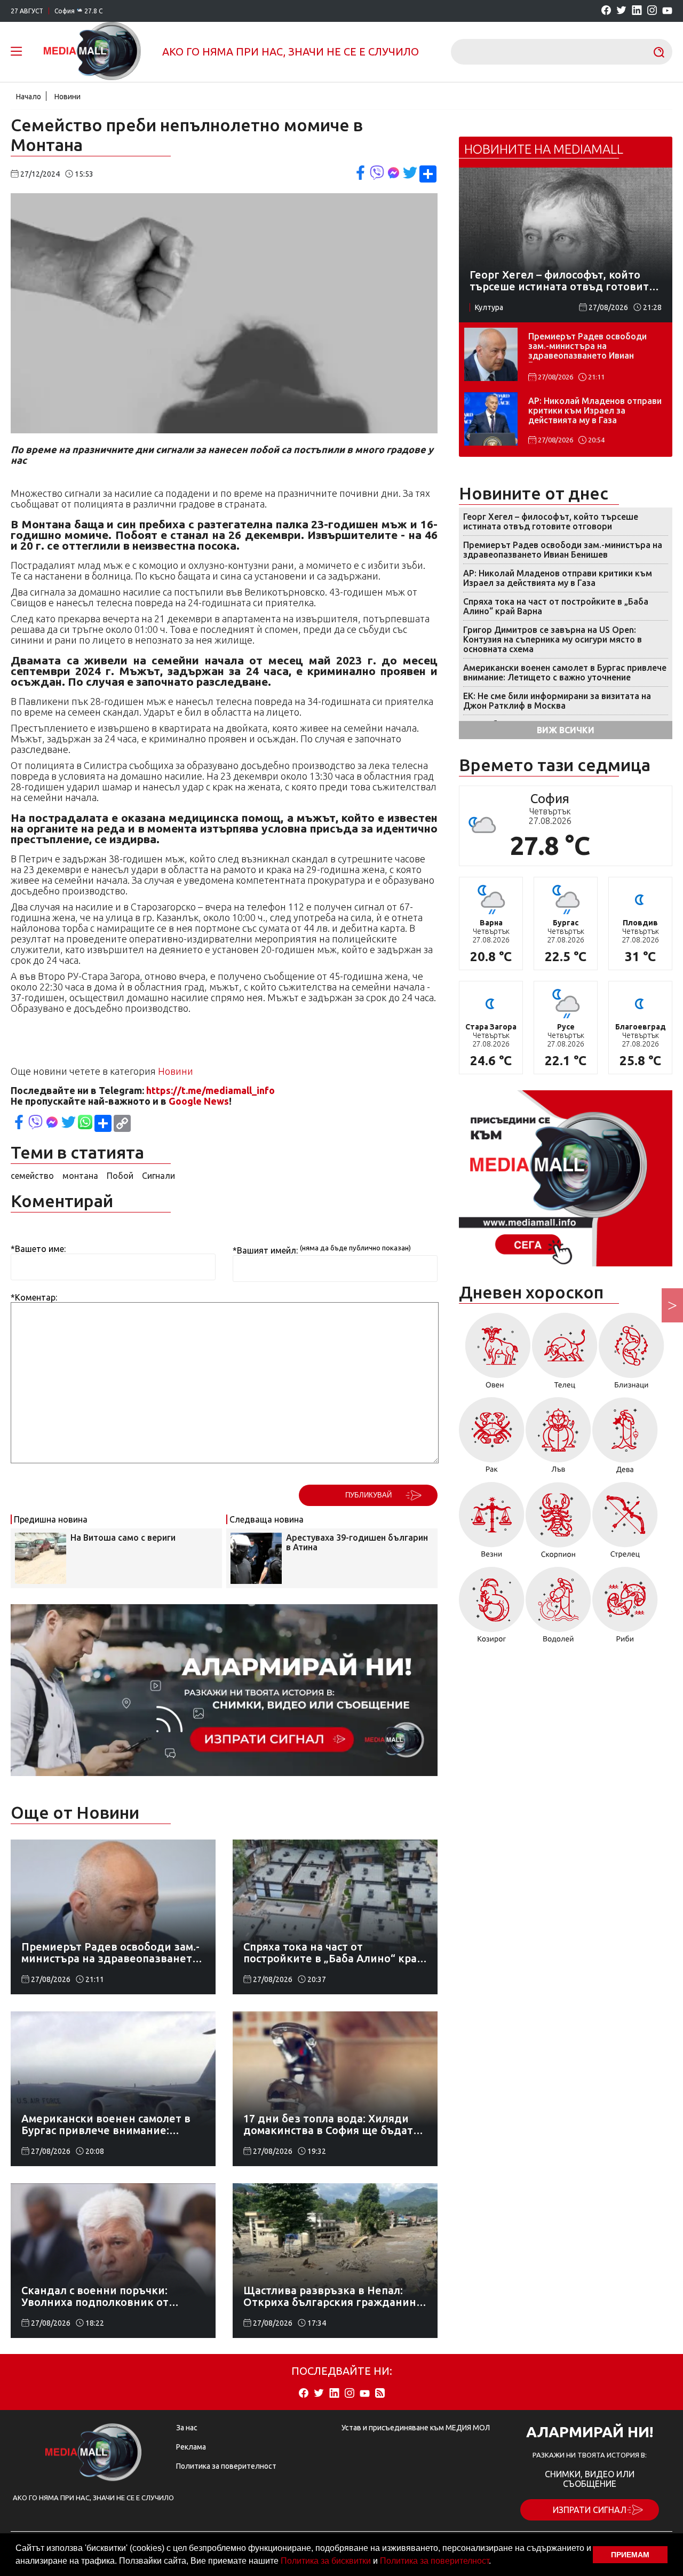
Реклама (191, 2447)
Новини (67, 97)
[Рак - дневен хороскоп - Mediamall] (492, 1439)
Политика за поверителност (434, 2561)
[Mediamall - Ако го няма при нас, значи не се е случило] (92, 52)
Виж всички (566, 730)
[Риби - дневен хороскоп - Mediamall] (625, 1608)
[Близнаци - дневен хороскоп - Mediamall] (632, 1354)
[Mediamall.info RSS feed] (380, 2394)
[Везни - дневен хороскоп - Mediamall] (492, 1524)
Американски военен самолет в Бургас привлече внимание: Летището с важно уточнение (565, 672)
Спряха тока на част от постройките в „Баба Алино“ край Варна (556, 606)
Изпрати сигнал (590, 2510)
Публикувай (368, 1495)
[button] (495, 2562)
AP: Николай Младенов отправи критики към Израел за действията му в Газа (595, 410)
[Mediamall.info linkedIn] (637, 11)
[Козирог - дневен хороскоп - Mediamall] (492, 1608)
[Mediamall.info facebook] (606, 11)
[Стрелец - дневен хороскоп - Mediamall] (625, 1524)
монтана (80, 1176)
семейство (32, 1176)
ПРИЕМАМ (630, 2555)
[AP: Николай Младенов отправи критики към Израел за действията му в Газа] (491, 419)
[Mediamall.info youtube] (667, 11)
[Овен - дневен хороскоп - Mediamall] (495, 1354)
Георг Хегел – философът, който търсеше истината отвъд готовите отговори (551, 521)
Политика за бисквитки (326, 2561)
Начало (29, 97)
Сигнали (158, 1176)
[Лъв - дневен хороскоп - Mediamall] (558, 1439)
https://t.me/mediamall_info (211, 1090)
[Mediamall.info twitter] (621, 11)
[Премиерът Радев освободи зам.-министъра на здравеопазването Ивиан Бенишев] (491, 354)
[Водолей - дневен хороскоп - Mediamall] (558, 1608)
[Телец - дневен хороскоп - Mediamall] (565, 1354)
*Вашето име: (38, 1249)
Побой (120, 1176)
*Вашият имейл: (265, 1250)
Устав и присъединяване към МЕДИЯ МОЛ (416, 2428)
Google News (199, 1101)
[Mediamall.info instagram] (652, 11)
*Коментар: (34, 1297)
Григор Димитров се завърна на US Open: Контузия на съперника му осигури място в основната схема (553, 639)
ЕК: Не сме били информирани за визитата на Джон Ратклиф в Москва (557, 701)
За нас (187, 2428)
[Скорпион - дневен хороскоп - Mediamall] (558, 1524)
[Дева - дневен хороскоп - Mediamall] (625, 1439)
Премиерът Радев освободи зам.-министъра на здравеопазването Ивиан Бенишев (587, 347)
